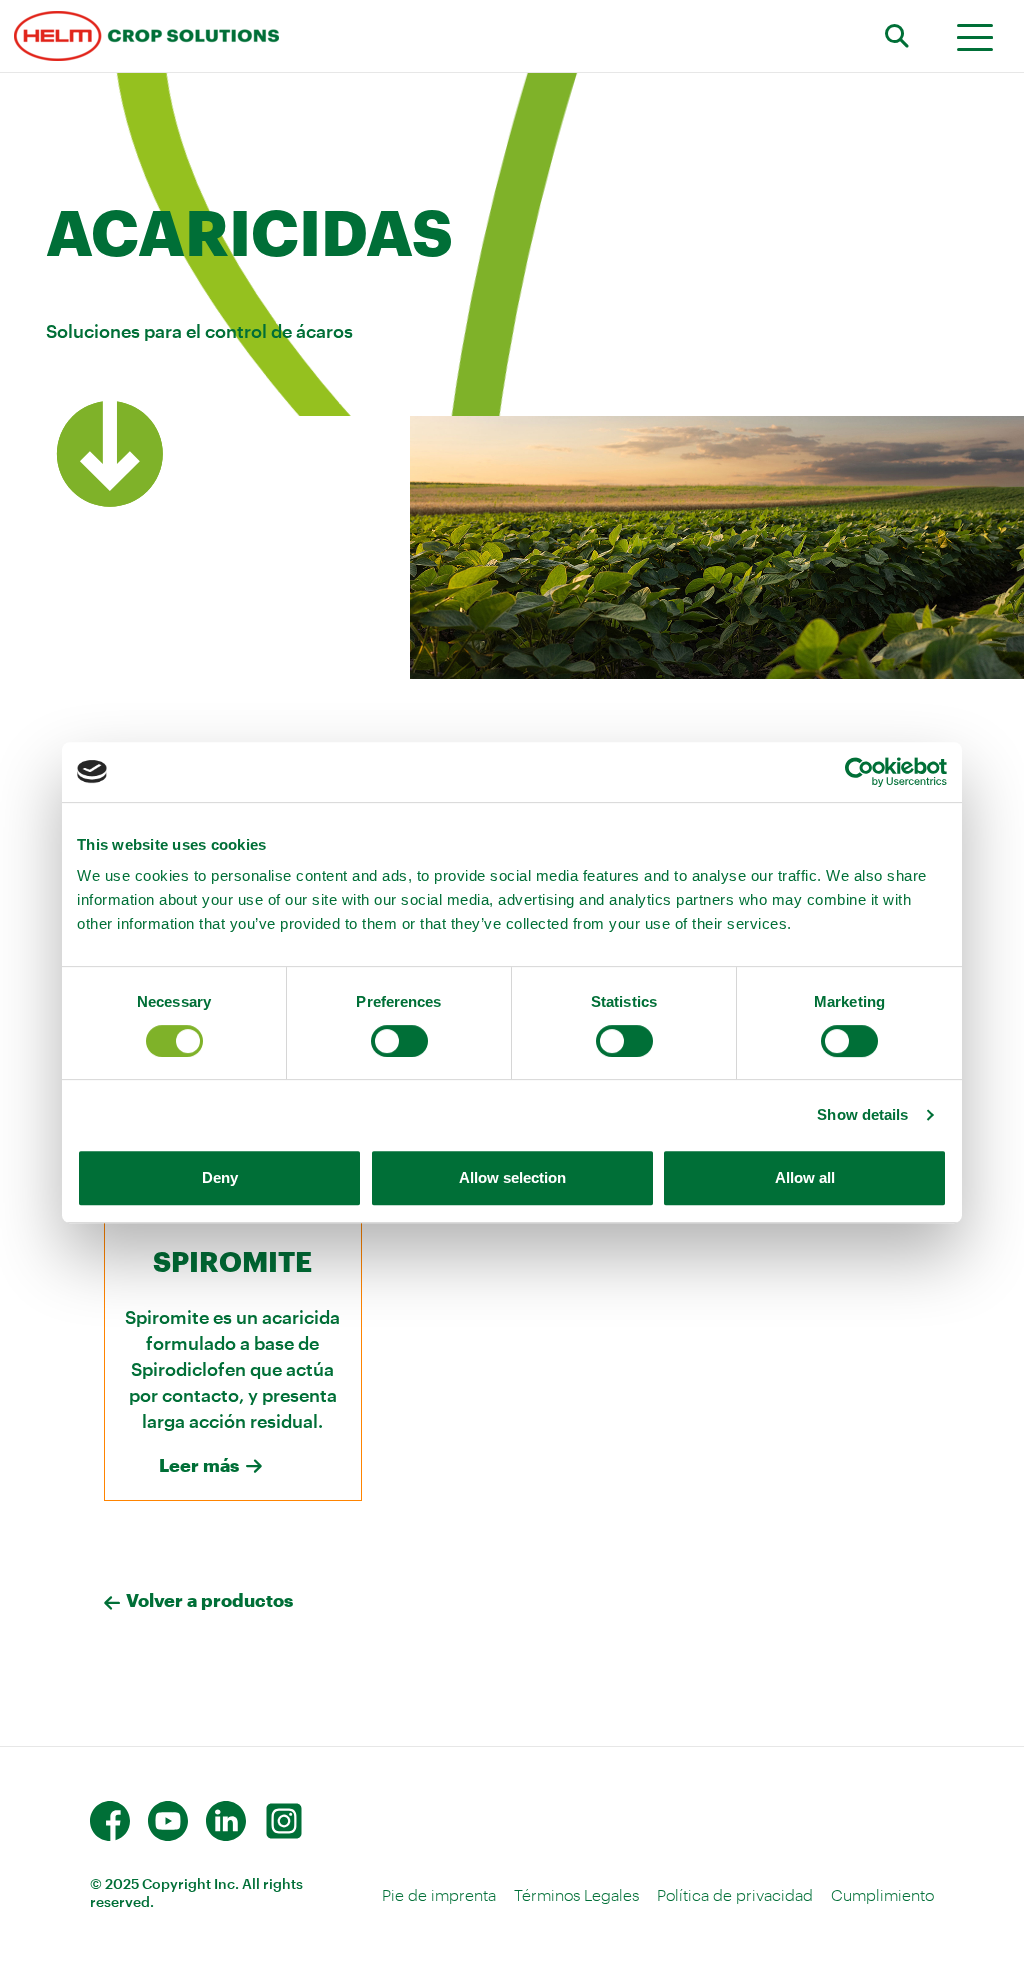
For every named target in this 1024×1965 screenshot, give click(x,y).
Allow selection (512, 1177)
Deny (220, 1177)
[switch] (399, 1041)
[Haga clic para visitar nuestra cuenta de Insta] (284, 1821)
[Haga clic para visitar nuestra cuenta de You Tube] (168, 1821)
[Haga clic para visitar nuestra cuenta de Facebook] (110, 1821)
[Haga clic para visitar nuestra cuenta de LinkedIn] (226, 1821)
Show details (862, 1114)
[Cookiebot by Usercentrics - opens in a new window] (859, 772)
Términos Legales (576, 1895)
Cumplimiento (882, 1895)
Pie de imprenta (439, 1895)
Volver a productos (209, 1600)
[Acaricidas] (146, 36)
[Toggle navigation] (975, 36)
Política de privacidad (735, 1895)
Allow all (805, 1177)
